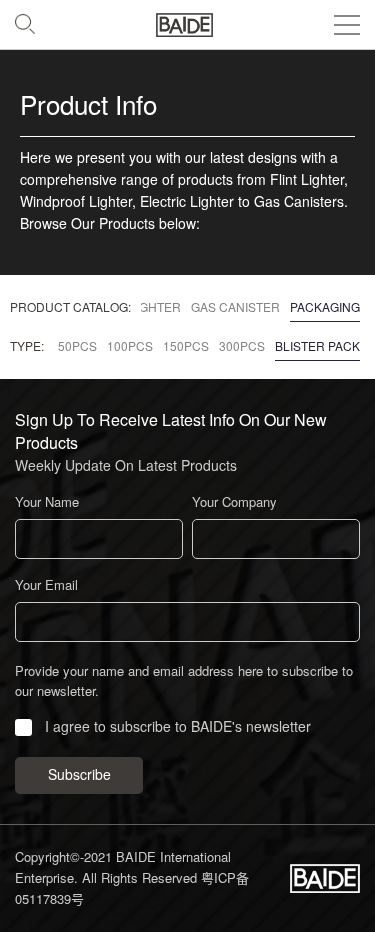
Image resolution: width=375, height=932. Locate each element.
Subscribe (79, 775)
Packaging (325, 307)
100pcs (130, 346)
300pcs (242, 346)
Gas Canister (235, 307)
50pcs (77, 346)
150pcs (186, 346)
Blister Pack (317, 346)
